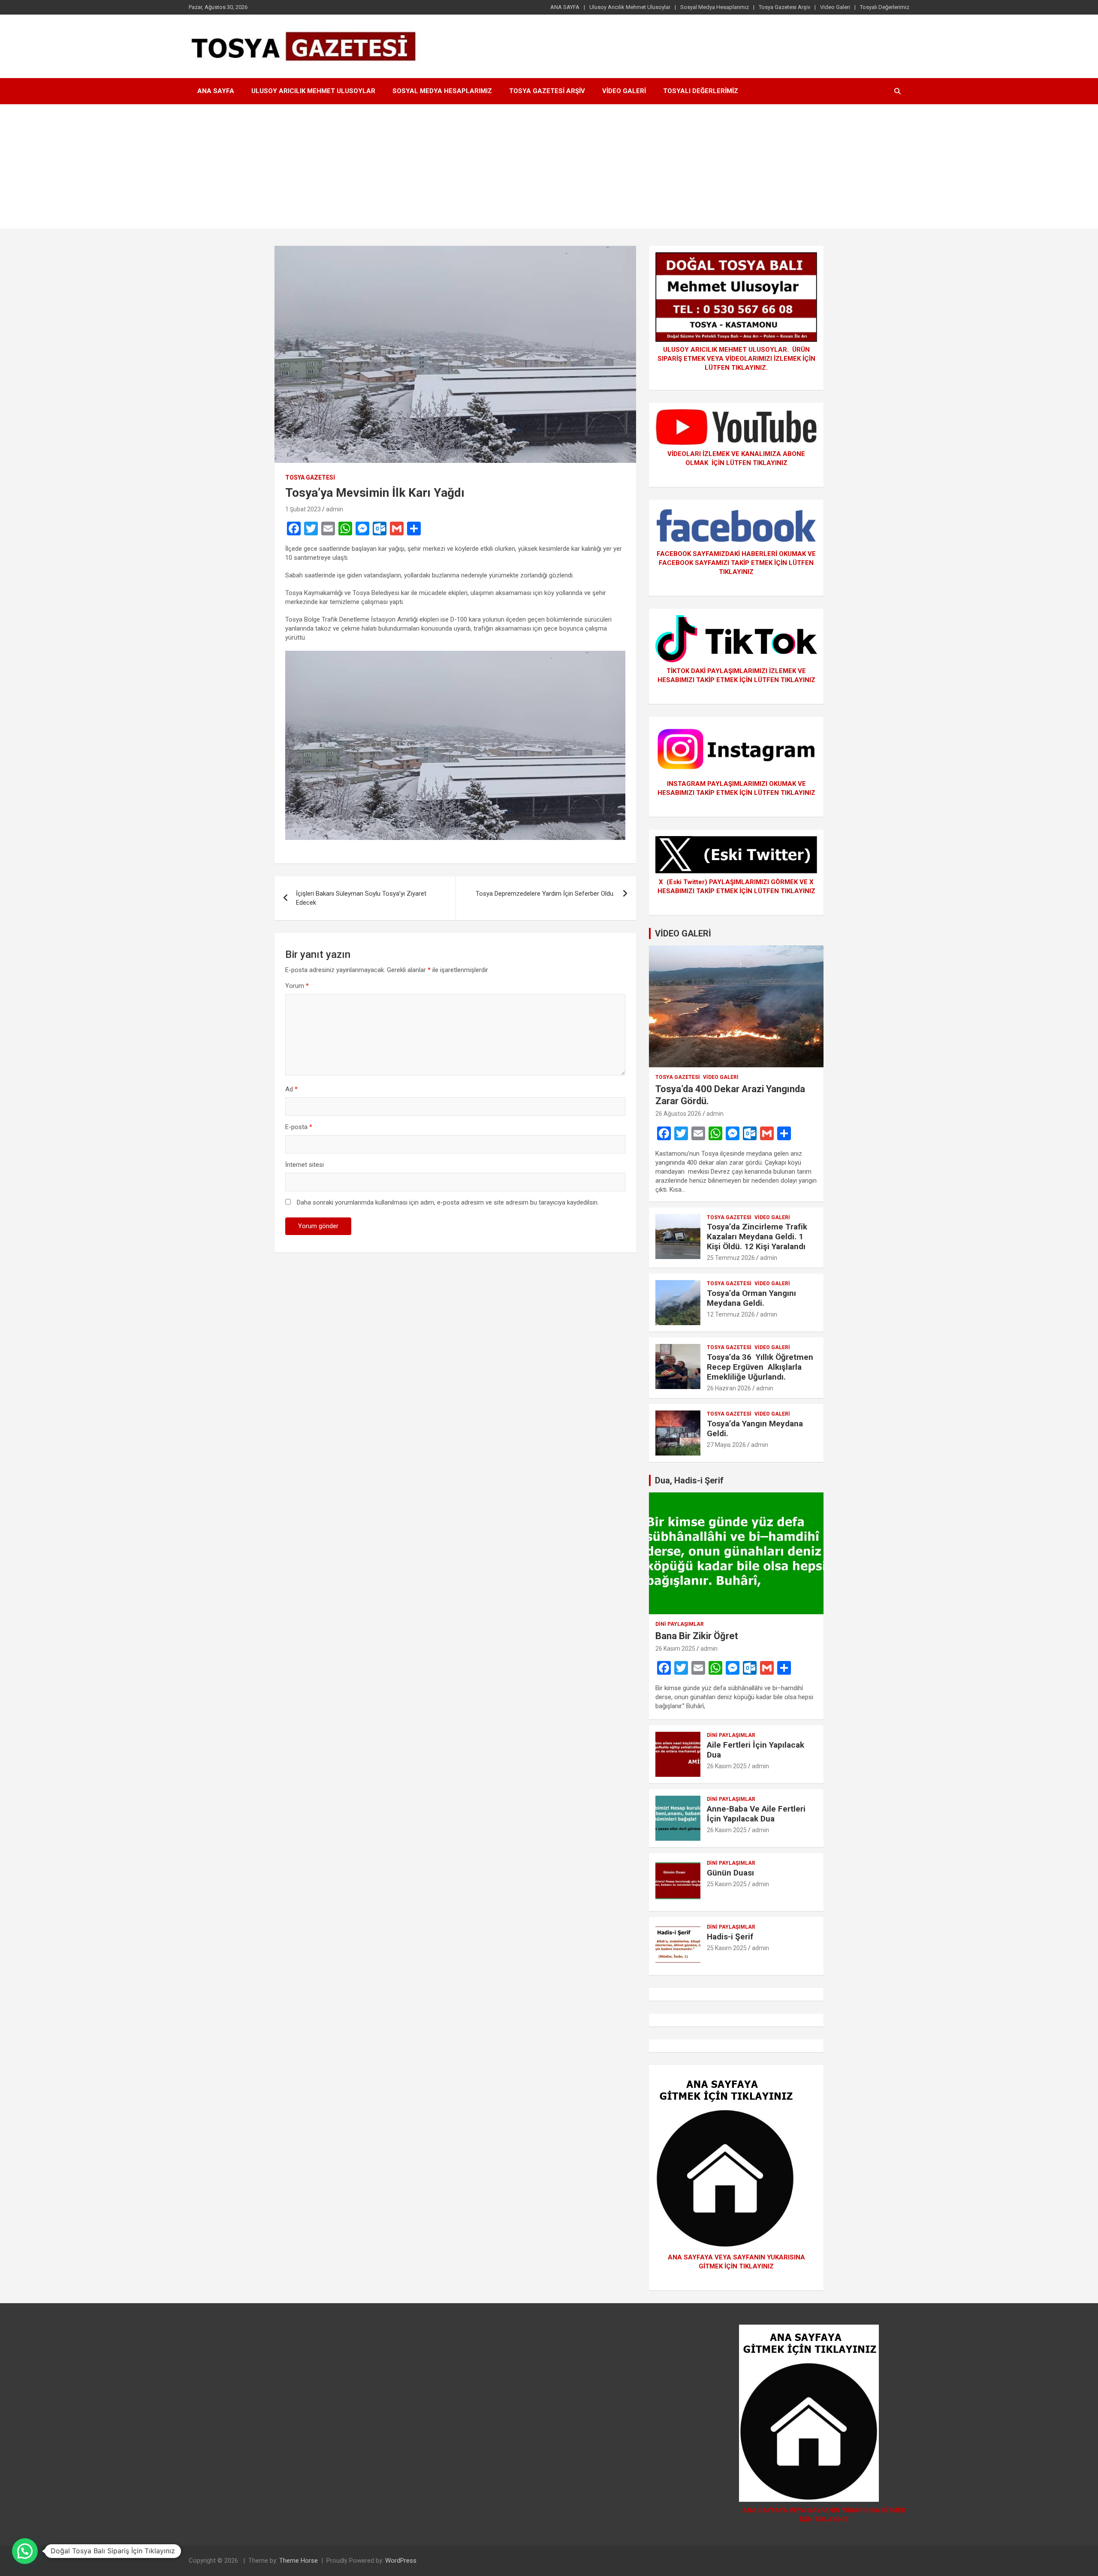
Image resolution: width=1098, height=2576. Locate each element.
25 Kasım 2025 (727, 1884)
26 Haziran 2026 (729, 1388)
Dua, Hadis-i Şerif (689, 1480)
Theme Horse (299, 2561)
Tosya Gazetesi (310, 477)
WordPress (401, 2561)
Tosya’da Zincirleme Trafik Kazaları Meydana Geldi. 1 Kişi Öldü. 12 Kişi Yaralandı (757, 1237)
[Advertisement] (549, 169)
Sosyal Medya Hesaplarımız (715, 7)
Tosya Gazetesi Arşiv (784, 7)
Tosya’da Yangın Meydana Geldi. (755, 1428)
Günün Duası (730, 1873)
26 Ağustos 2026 (678, 1114)
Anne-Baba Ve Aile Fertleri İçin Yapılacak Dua (756, 1814)
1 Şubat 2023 (303, 509)
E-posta (299, 1127)
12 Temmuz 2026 (731, 1314)
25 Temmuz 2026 (731, 1258)
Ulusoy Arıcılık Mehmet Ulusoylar (630, 7)
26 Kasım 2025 (675, 1649)
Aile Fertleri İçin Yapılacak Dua (756, 1750)
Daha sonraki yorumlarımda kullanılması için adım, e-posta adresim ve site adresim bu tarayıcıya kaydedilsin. (448, 1202)
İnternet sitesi (305, 1165)
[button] (25, 2551)
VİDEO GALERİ (683, 933)
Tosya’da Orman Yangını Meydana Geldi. (751, 1298)
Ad (291, 1089)
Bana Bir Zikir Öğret (697, 1636)
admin (335, 509)
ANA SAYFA (565, 7)
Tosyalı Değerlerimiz (885, 7)
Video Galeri (835, 7)
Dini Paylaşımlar (680, 1624)
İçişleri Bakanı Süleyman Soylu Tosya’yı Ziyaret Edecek (361, 898)
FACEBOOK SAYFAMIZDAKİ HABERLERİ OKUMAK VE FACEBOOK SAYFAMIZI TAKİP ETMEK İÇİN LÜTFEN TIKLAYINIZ (736, 563)
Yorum (297, 986)
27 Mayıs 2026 (726, 1445)
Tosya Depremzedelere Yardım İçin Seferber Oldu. (545, 894)
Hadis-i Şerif (730, 1937)
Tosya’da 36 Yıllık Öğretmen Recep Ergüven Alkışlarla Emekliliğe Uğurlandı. (760, 1367)
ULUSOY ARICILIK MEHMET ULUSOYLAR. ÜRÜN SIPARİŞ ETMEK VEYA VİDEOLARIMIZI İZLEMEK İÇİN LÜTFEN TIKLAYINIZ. (736, 359)
